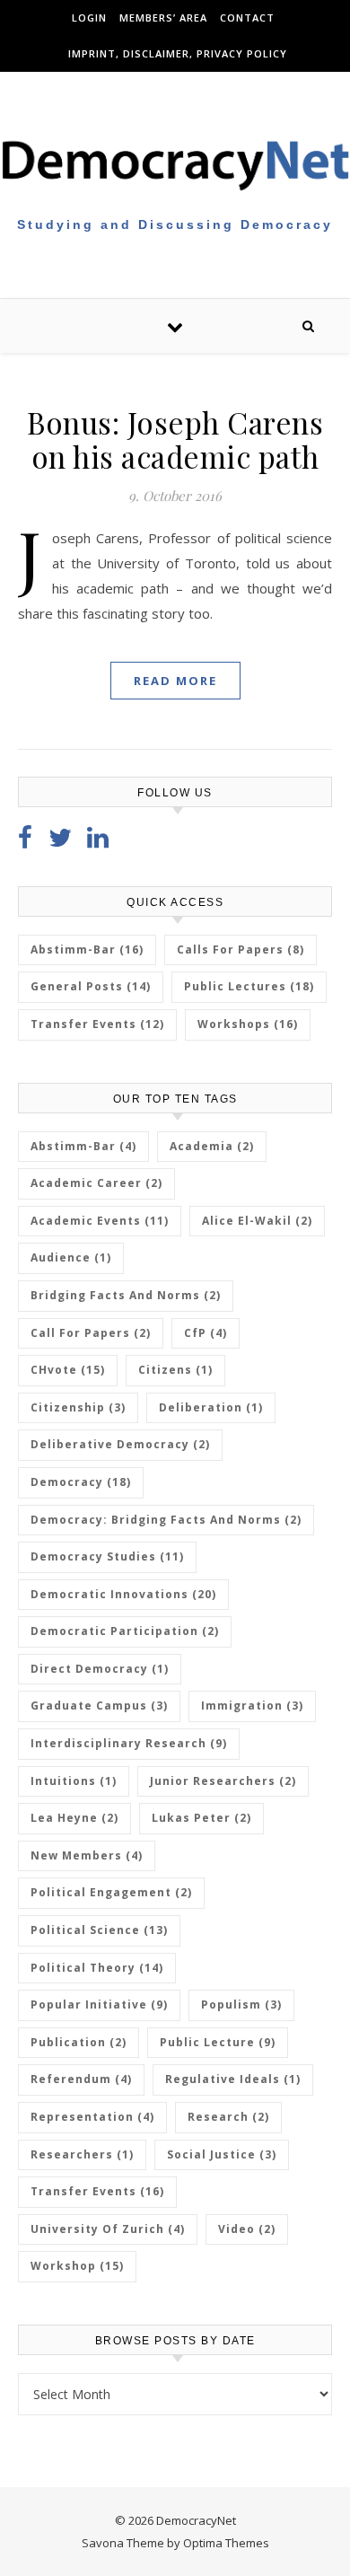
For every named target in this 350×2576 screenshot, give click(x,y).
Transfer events (97, 2191)
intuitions (74, 1781)
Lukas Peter (201, 1818)
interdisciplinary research (129, 1743)
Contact (247, 18)
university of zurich (108, 2229)
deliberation (211, 1407)
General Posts (91, 986)
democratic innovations (123, 1594)
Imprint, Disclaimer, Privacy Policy (178, 53)
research (228, 2117)
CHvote (68, 1370)
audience (71, 1257)
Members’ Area (163, 18)
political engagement (111, 1892)
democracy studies (107, 1556)
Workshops (248, 1024)
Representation (92, 2117)
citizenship (78, 1407)
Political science (99, 1930)
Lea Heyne (74, 1818)
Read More (175, 681)
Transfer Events (97, 1024)
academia (212, 1146)
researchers (82, 2154)
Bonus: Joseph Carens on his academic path (175, 439)
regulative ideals (233, 2079)
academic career (96, 1183)
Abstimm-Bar (87, 950)
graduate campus (99, 1706)
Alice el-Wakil (257, 1221)
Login (89, 18)
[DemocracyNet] (175, 164)
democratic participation (125, 1631)
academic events (100, 1221)
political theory (97, 1968)
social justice (222, 2154)
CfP (206, 1333)
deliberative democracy (120, 1444)
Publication (79, 2042)
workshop (77, 2266)
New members (87, 1855)
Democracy (81, 1482)
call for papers (91, 1333)
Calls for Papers (241, 950)
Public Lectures (249, 986)
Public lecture (218, 2042)
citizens (175, 1370)
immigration (252, 1706)
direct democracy (100, 1669)
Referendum (81, 2079)
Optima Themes (226, 2543)
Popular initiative (99, 2005)
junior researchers (223, 1781)
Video (247, 2229)
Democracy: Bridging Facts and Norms (166, 1520)
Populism (241, 2005)
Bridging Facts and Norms (126, 1295)
